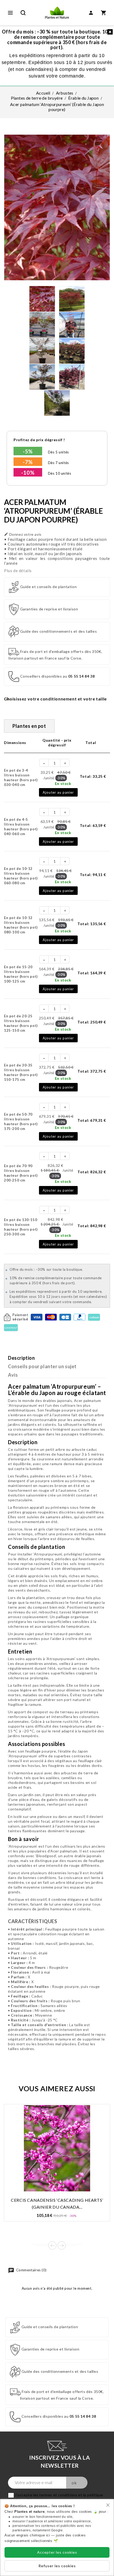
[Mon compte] (91, 13)
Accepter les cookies (57, 2552)
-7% (28, 462)
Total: (93, 776)
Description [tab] (21, 1358)
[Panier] (104, 13)
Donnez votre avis (23, 534)
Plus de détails (18, 571)
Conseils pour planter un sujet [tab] (42, 1366)
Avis (13, 1375)
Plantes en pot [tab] (29, 726)
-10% (28, 473)
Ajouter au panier (58, 792)
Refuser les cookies (57, 2566)
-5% (28, 451)
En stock (63, 783)
